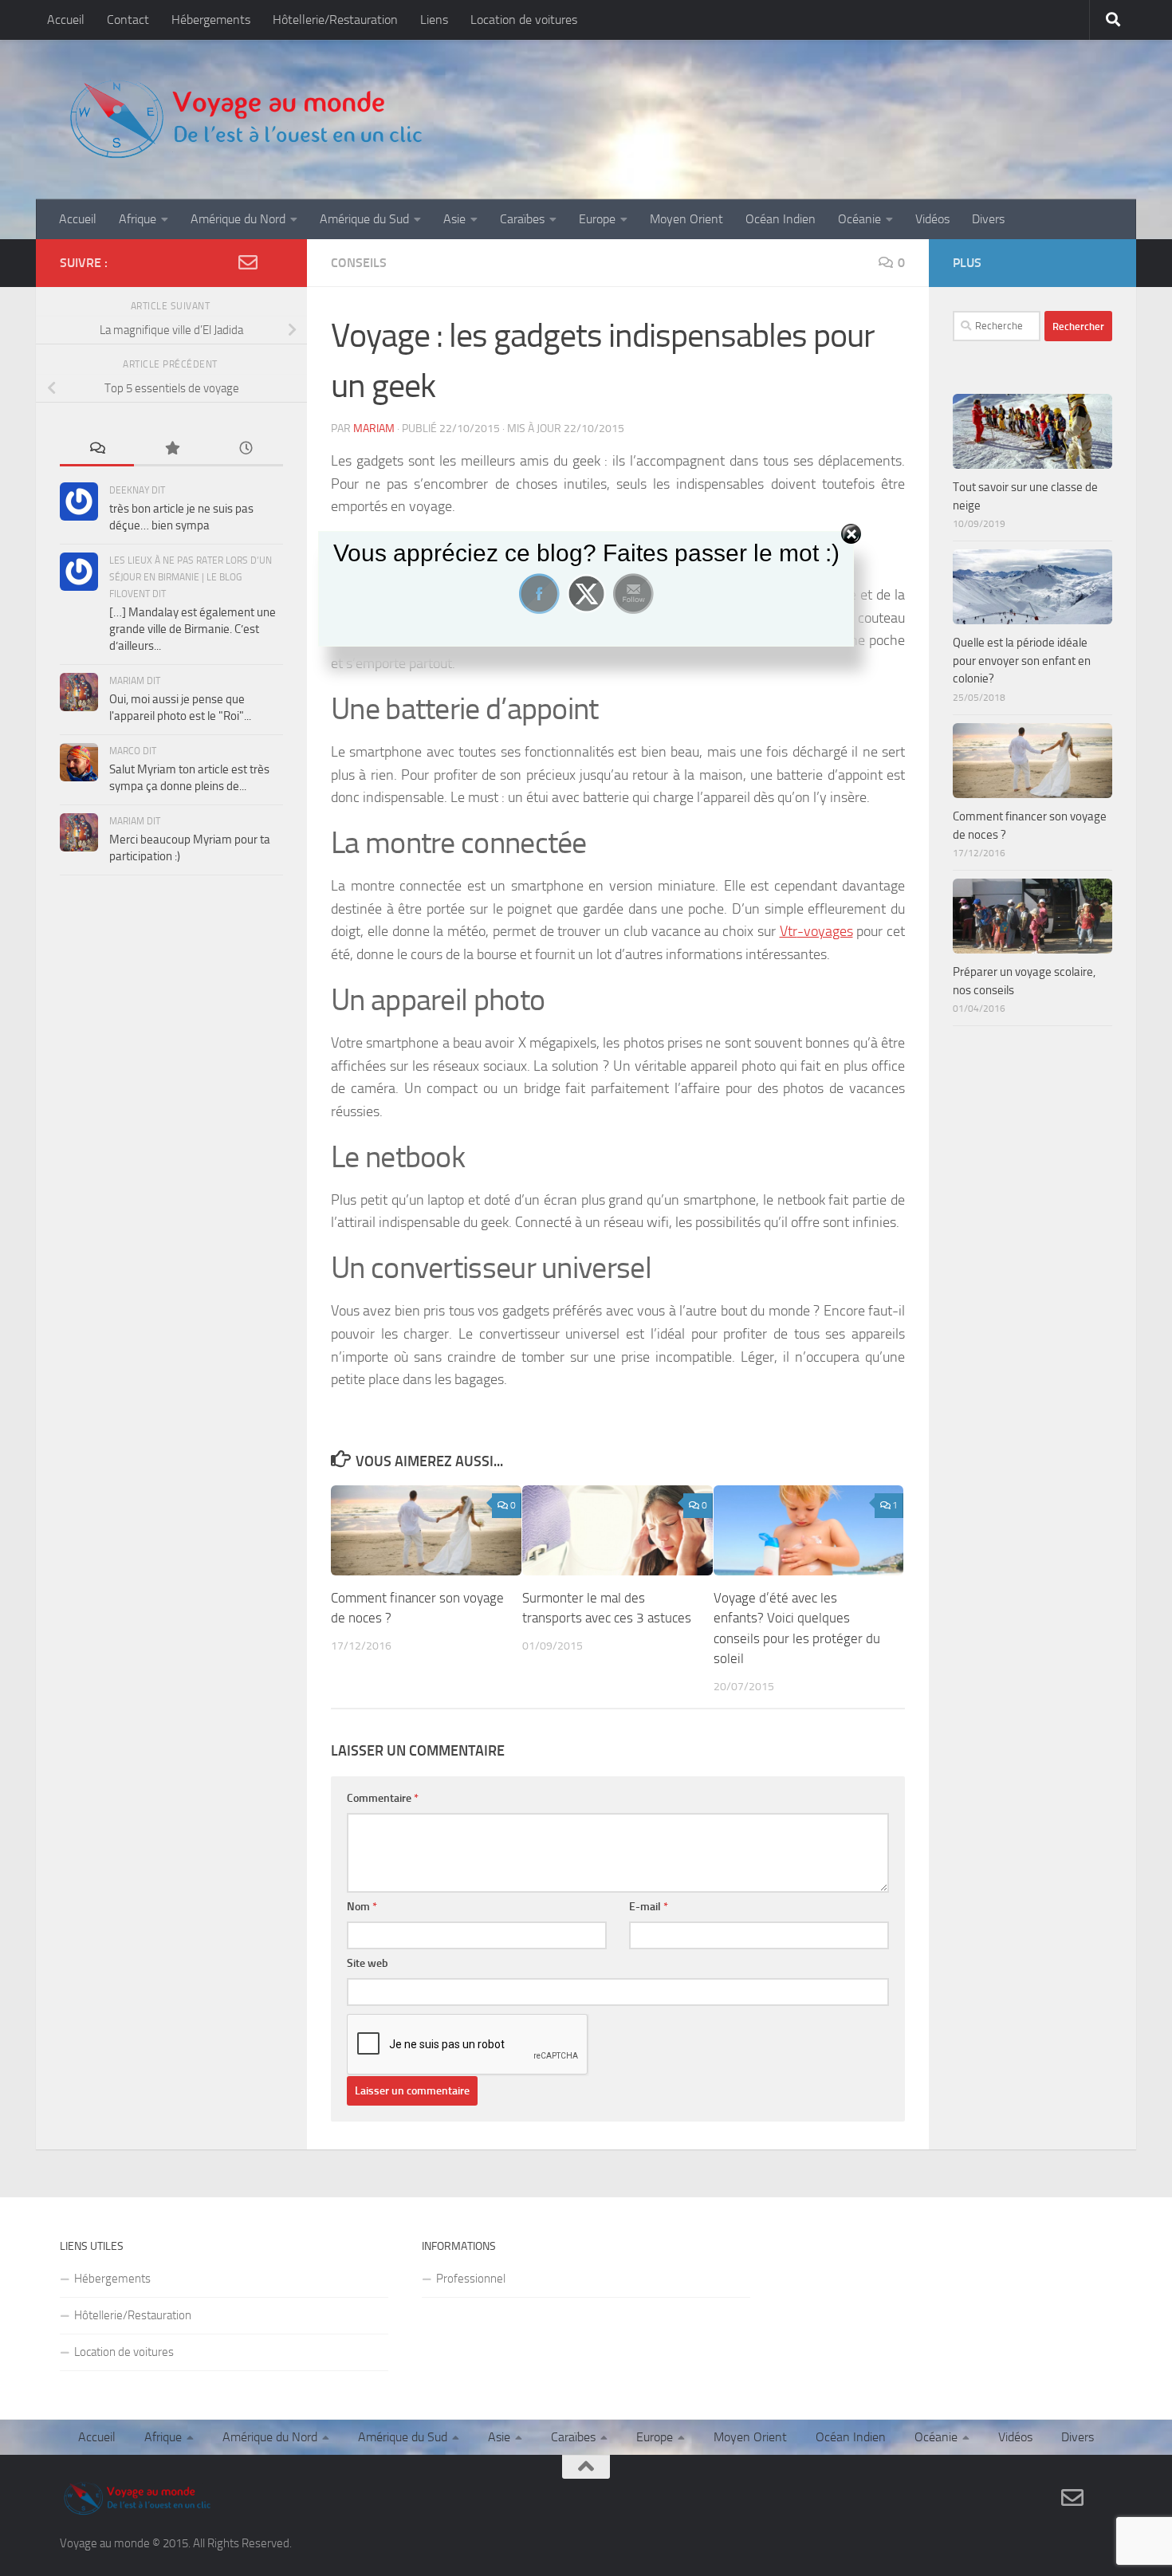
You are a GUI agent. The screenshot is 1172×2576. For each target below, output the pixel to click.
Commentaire (383, 1798)
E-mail (649, 1907)
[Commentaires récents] (97, 449)
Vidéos (932, 219)
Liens (434, 20)
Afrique (138, 219)
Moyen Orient (686, 219)
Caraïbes (522, 219)
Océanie (859, 219)
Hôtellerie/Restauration (335, 20)
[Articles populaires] (171, 449)
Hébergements (211, 20)
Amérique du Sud (364, 219)
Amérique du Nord (238, 219)
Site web (368, 1963)
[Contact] (248, 262)
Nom (362, 1907)
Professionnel (471, 2279)
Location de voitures (524, 20)
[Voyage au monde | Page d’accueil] (245, 120)
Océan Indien (781, 219)
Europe (597, 219)
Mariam (374, 429)
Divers (988, 219)
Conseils (359, 263)
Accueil (66, 20)
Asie (454, 219)
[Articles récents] (246, 449)
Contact (128, 20)
